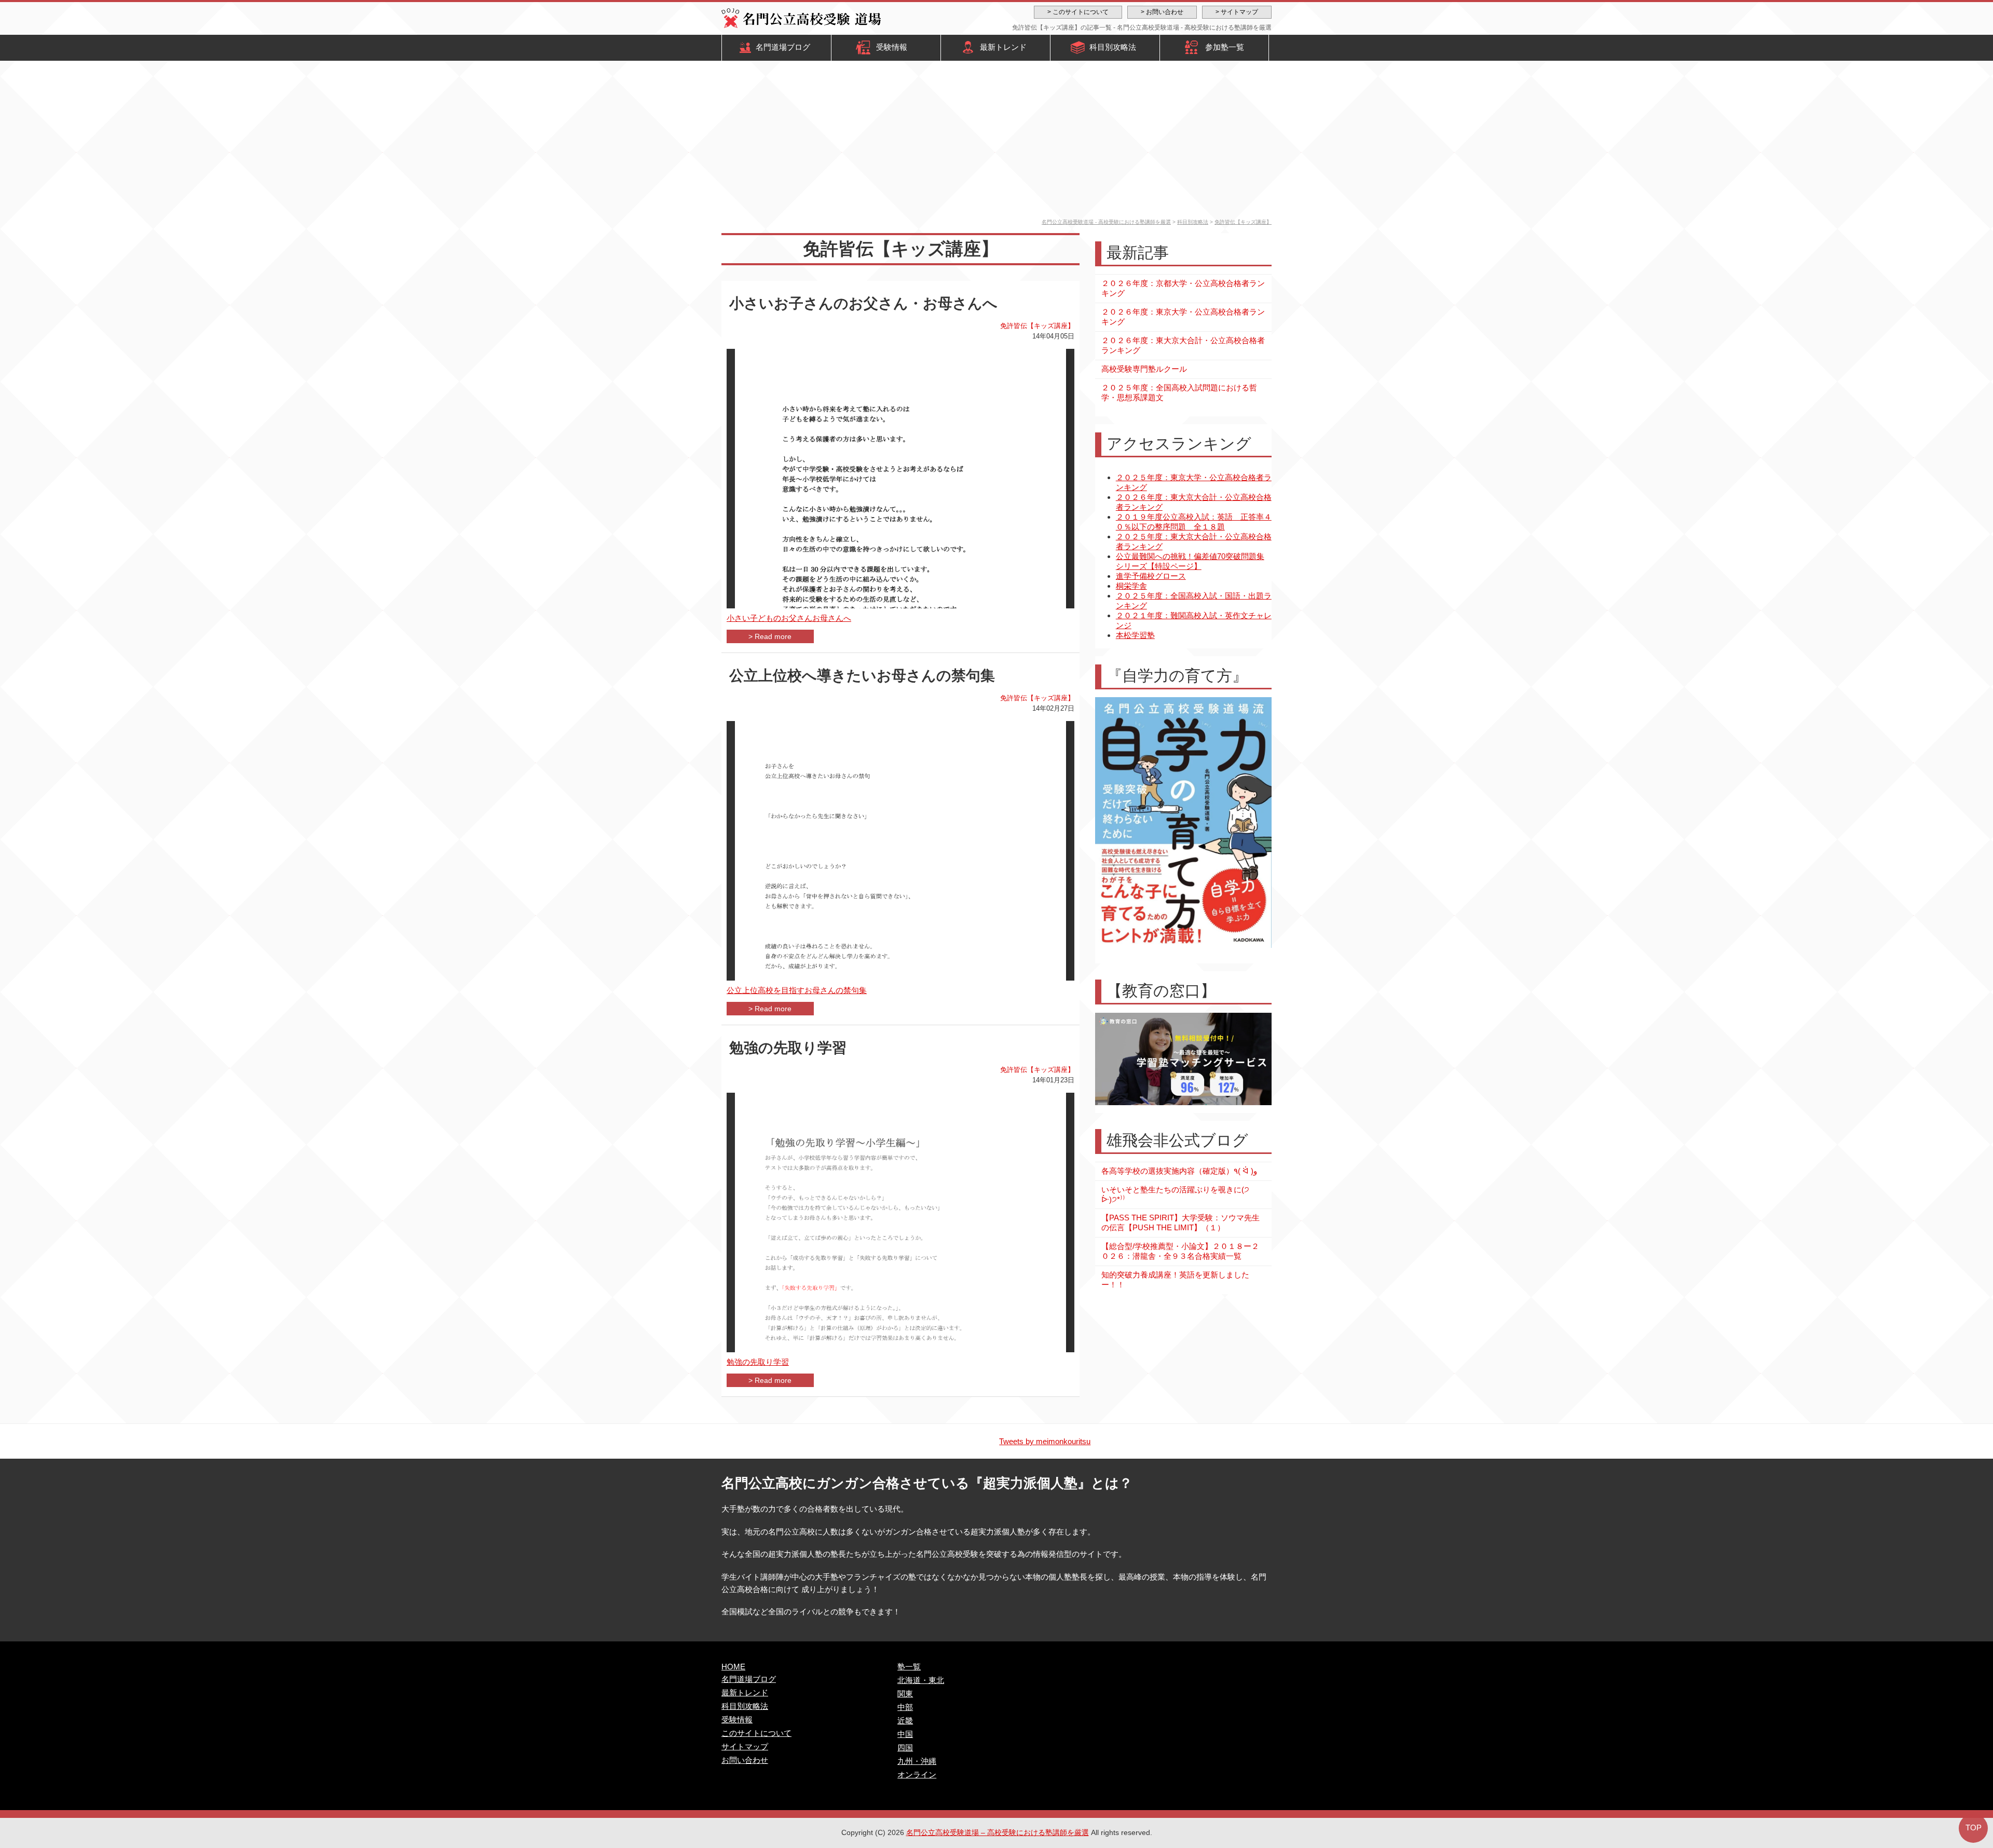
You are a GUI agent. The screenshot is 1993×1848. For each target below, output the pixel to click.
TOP (1974, 1827)
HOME (733, 1667)
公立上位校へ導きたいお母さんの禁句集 (862, 676)
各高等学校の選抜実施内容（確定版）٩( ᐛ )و (1179, 1171)
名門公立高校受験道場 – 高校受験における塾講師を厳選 (998, 1832)
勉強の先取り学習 (788, 1048)
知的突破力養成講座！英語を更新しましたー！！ (1175, 1280)
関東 (905, 1694)
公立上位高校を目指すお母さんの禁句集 (797, 990)
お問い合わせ (745, 1760)
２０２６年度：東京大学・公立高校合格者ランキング (1183, 317)
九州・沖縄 (917, 1761)
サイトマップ (745, 1747)
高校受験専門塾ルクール (1144, 369)
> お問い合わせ (1162, 12)
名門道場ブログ (783, 47)
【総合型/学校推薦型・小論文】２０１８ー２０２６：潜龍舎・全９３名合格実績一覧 (1180, 1251)
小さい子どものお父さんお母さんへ (789, 618)
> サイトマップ (1237, 12)
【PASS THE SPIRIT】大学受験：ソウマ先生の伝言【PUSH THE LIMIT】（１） (1180, 1222)
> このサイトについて (1078, 12)
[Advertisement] (996, 141)
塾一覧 (909, 1667)
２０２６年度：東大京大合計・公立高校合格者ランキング (1183, 345)
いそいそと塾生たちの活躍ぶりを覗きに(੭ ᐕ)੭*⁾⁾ (1175, 1194)
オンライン (917, 1775)
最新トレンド (1003, 47)
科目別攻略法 (1113, 47)
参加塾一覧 (1225, 47)
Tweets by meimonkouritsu (1045, 1441)
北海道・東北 (921, 1680)
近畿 (905, 1721)
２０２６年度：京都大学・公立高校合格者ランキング (1183, 288)
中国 (905, 1734)
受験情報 (892, 47)
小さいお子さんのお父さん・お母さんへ (863, 303)
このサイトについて (756, 1733)
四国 (905, 1748)
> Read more (770, 636)
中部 (905, 1707)
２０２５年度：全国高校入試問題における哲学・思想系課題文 (1179, 392)
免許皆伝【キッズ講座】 (1243, 222)
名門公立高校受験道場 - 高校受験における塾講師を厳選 (1106, 222)
